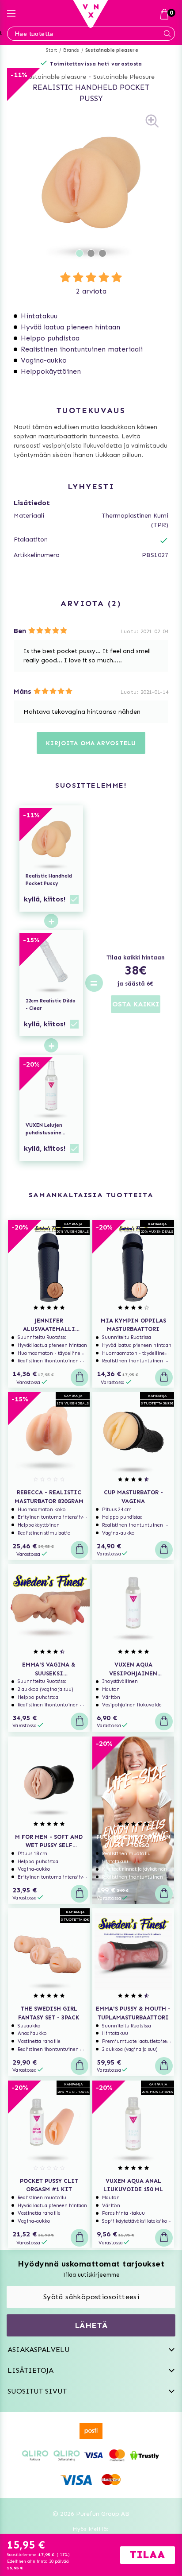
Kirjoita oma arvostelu (91, 743)
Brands (71, 50)
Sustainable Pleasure (124, 77)
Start (51, 50)
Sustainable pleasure (112, 50)
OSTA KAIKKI (136, 1004)
